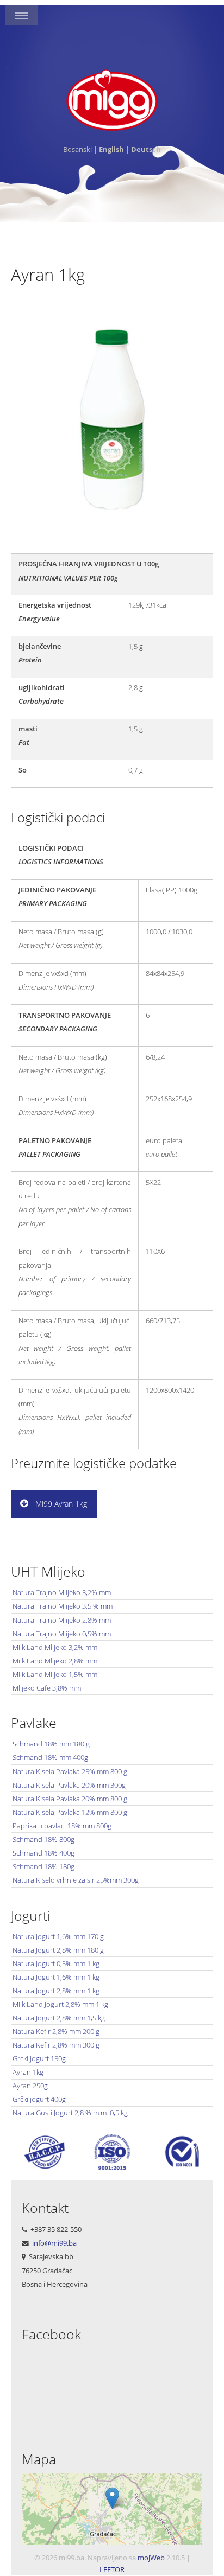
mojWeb (151, 2558)
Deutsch (146, 149)
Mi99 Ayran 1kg (60, 1504)
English (111, 149)
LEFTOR (112, 2569)
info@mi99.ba (54, 2243)
